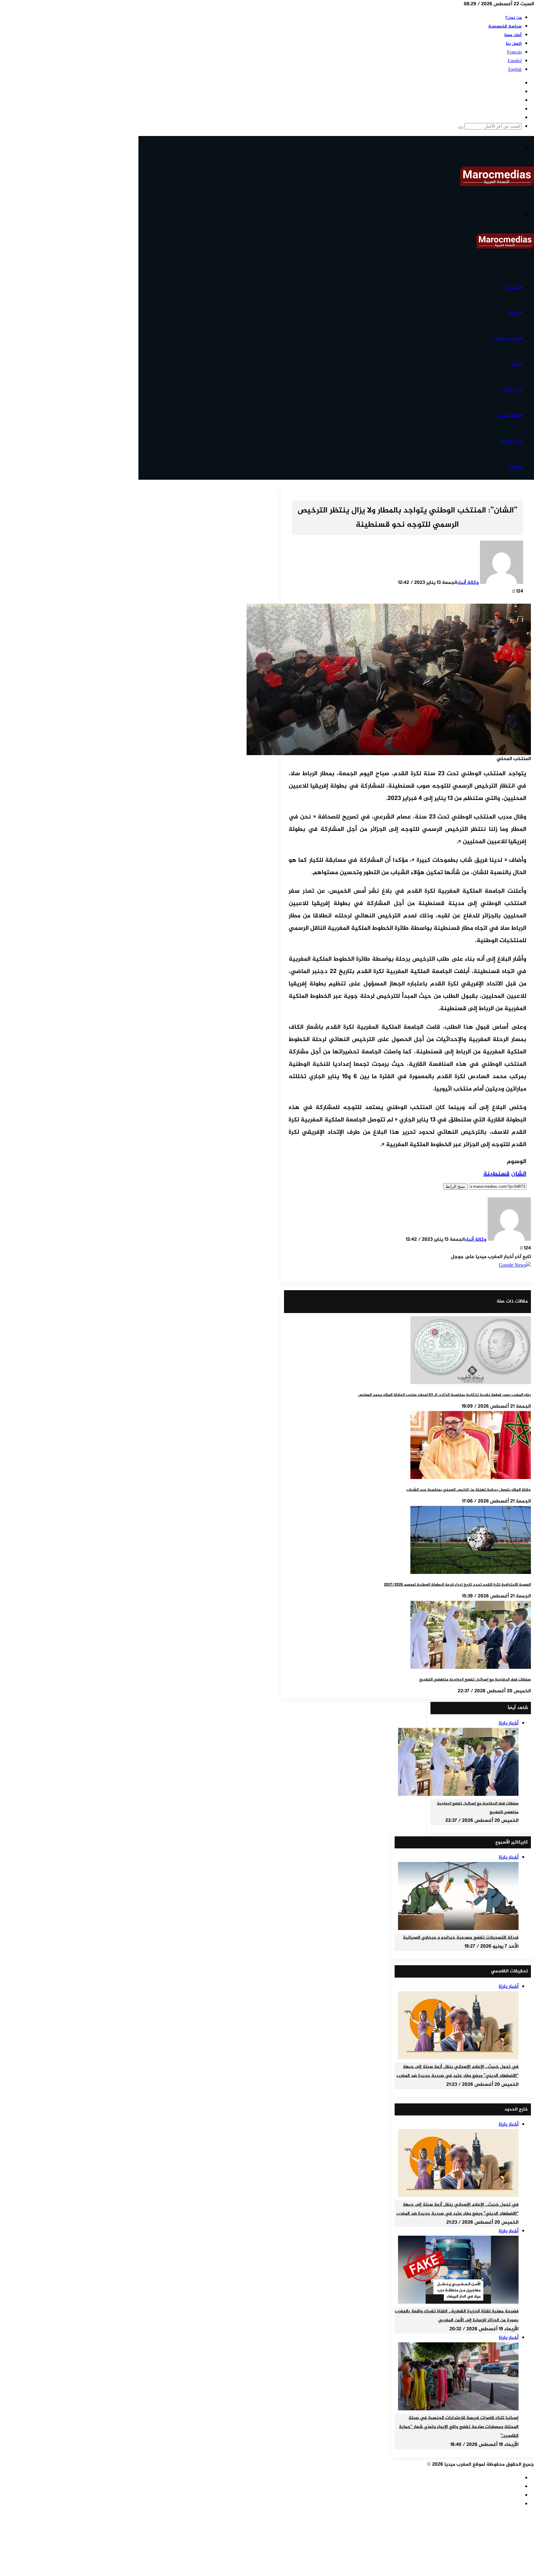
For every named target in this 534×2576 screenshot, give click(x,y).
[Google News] (515, 1266)
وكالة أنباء (468, 583)
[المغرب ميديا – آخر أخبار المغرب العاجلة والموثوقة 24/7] (497, 185)
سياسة (515, 313)
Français (514, 52)
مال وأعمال (511, 390)
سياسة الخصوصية (505, 26)
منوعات (515, 467)
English (515, 70)
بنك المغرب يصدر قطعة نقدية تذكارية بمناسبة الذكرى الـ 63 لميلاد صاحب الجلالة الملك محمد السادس (444, 1395)
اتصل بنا (514, 44)
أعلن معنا (513, 35)
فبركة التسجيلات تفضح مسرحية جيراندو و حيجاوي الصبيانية (461, 1938)
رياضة (516, 364)
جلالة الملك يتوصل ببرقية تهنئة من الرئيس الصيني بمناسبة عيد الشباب (469, 1490)
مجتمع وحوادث (508, 339)
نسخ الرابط (455, 1186)
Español (515, 61)
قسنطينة (496, 1174)
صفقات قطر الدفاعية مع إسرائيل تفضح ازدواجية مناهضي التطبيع (475, 1680)
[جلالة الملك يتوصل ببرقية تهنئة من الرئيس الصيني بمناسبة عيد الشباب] (471, 1478)
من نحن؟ (513, 18)
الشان (519, 1174)
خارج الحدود (511, 441)
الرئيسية (513, 287)
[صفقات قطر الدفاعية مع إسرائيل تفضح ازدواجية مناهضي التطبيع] (471, 1668)
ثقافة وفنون (510, 416)
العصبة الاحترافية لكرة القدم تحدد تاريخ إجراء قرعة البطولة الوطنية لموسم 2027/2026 (457, 1585)
